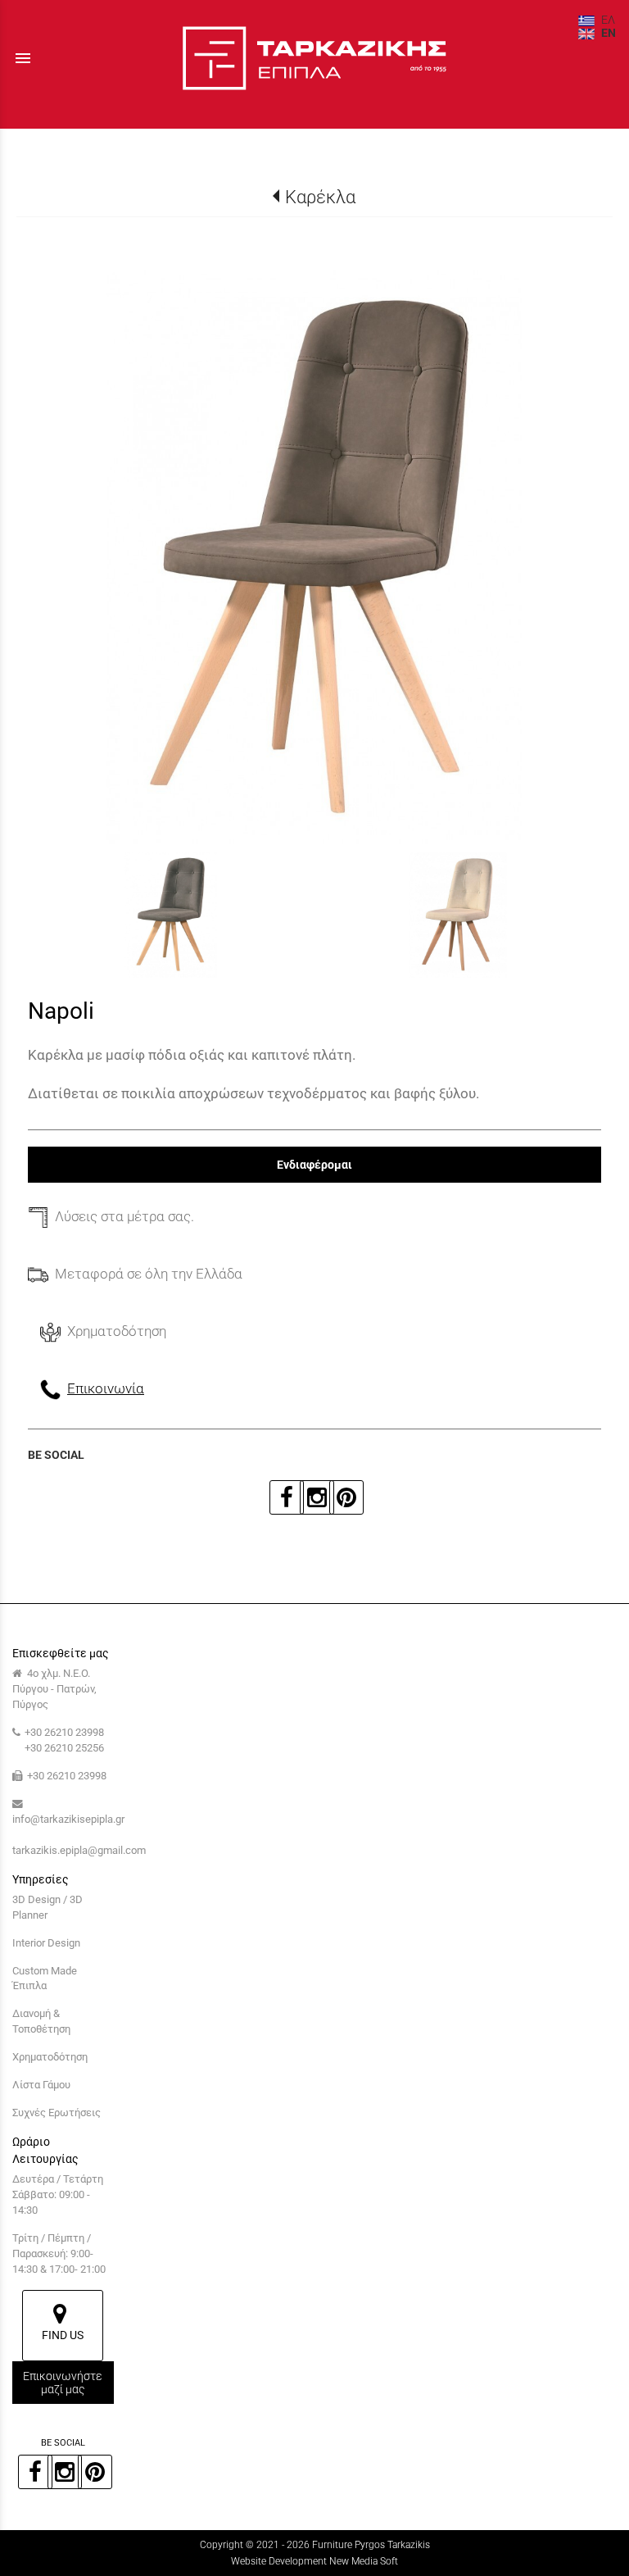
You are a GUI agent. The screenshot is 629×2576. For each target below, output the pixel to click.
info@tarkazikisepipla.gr (68, 1819)
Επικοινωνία (106, 1388)
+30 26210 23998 (64, 1732)
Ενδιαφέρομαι (314, 1165)
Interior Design (46, 1943)
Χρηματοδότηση (50, 2057)
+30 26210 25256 (64, 1748)
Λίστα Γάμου (41, 2085)
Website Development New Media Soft (314, 2561)
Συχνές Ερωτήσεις (57, 2113)
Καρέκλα (320, 197)
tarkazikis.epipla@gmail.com (79, 1850)
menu (23, 58)
